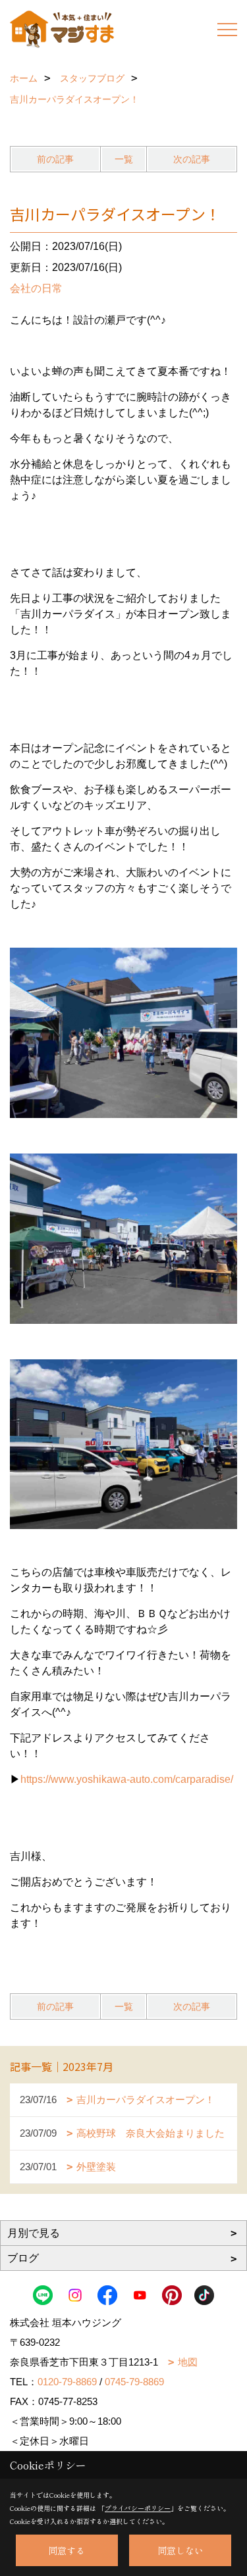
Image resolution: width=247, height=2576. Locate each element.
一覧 (124, 159)
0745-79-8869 (134, 2382)
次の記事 (192, 159)
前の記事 (55, 159)
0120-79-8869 (67, 2382)
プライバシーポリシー (138, 2508)
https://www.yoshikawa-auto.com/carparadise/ (127, 1779)
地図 (188, 2362)
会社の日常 (36, 288)
